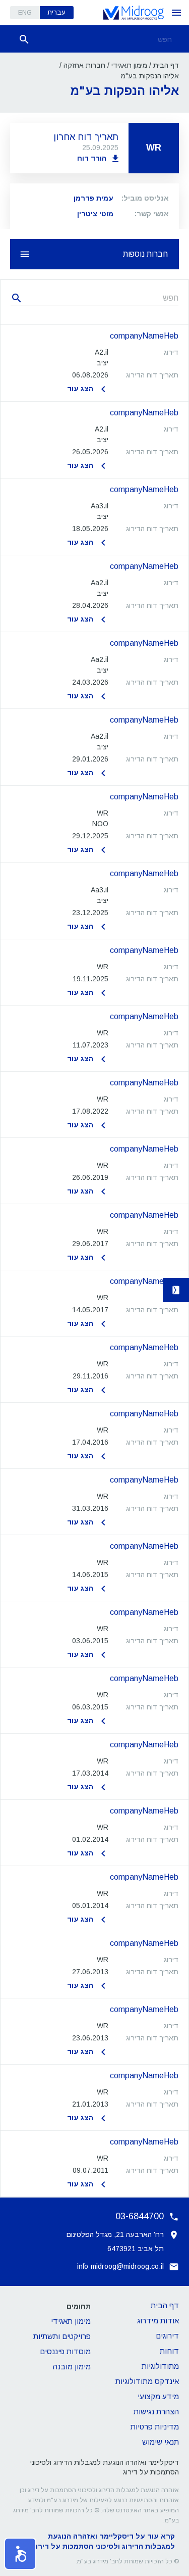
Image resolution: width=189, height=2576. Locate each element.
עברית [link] (56, 12)
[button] (94, 363)
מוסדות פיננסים (65, 2351)
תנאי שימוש (161, 2442)
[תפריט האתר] (176, 13)
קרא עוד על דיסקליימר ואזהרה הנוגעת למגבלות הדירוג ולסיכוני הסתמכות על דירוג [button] (104, 2541)
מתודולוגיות (160, 2366)
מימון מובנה (72, 2367)
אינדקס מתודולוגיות (147, 2381)
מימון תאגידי (129, 65)
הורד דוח (92, 158)
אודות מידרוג (158, 2321)
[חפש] (24, 39)
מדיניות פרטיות (155, 2427)
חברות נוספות (145, 254)
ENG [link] (25, 12)
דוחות (169, 2351)
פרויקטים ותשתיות (62, 2336)
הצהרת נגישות (156, 2412)
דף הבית (166, 65)
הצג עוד (80, 389)
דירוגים (167, 2336)
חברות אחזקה (84, 65)
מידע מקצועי (158, 2396)
